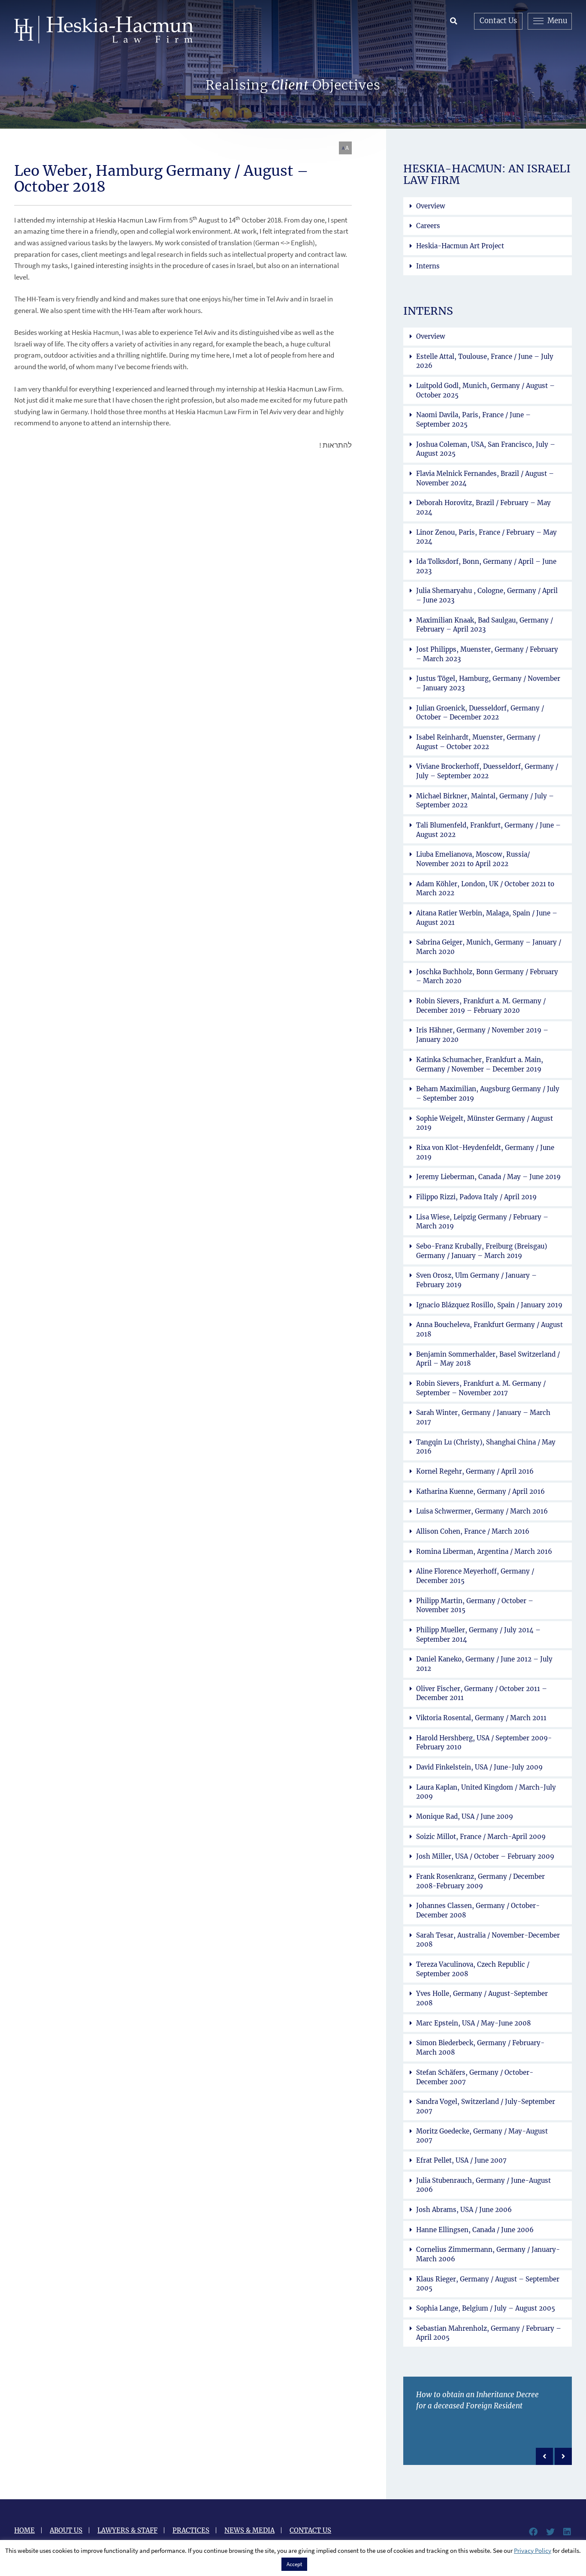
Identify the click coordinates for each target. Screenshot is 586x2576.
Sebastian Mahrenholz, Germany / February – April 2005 (489, 2333)
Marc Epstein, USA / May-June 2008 (473, 2023)
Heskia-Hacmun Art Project (460, 246)
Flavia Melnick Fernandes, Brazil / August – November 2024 (485, 478)
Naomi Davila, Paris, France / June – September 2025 (473, 420)
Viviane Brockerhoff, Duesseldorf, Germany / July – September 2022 (487, 771)
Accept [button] (294, 2564)
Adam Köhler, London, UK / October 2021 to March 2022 (485, 889)
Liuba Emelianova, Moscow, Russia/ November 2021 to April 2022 (473, 859)
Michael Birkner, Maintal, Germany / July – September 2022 (485, 801)
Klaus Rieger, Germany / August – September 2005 (488, 2284)
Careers (428, 226)
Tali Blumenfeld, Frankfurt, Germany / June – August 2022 (488, 830)
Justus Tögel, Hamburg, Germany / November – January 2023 (488, 683)
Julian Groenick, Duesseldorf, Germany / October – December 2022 (480, 713)
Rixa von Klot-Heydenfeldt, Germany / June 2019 (485, 1152)
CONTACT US (310, 2530)
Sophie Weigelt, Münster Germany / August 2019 (485, 1123)
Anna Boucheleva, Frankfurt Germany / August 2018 (489, 1329)
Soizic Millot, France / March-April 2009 (481, 1837)
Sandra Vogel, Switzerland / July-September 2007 (486, 2106)
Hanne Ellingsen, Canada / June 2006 (475, 2230)
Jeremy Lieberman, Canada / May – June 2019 (488, 1177)
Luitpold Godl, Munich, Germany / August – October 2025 (485, 390)
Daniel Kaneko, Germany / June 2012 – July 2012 (484, 1664)
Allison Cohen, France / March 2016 (473, 1531)
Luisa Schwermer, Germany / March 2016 (482, 1511)
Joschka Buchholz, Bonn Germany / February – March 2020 (487, 977)
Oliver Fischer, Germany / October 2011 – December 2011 (482, 1693)
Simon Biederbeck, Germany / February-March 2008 (480, 2048)
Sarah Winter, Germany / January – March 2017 (483, 1417)
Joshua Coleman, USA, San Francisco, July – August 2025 (486, 449)
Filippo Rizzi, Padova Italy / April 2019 (476, 1197)
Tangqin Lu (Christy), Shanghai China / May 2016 (486, 1447)
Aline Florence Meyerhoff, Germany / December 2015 (475, 1576)
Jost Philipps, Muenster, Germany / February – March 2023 (487, 654)
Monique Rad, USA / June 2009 (465, 1816)
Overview (431, 206)
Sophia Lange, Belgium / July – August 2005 (486, 2308)
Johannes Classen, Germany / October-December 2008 (478, 1910)
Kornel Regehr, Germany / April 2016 (475, 1471)
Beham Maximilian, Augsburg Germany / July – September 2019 (488, 1094)
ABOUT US (66, 2530)
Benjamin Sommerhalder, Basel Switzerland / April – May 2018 (488, 1359)
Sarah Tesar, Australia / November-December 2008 (488, 1940)
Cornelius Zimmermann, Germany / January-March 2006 (488, 2254)
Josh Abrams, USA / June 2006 (464, 2210)
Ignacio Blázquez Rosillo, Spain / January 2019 (489, 1305)
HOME (24, 2530)
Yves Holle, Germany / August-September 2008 (482, 1998)
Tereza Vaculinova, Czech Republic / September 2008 (473, 1969)
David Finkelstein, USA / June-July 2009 (479, 1767)
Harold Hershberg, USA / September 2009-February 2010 (484, 1743)
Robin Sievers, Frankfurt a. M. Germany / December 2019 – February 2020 (481, 1006)
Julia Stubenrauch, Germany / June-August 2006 (483, 2185)
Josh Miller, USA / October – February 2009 (485, 1856)
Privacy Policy (533, 2550)
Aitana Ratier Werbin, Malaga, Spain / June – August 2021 (487, 918)
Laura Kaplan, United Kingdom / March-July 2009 (486, 1792)
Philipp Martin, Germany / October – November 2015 (475, 1605)
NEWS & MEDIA (249, 2530)
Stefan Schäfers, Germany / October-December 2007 (475, 2077)
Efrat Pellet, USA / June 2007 (461, 2160)
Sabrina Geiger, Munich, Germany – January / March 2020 (489, 947)
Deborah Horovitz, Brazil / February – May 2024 (483, 507)
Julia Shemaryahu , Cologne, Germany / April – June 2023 (487, 595)
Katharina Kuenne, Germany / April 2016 (480, 1491)
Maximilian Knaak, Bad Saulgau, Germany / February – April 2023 (485, 625)
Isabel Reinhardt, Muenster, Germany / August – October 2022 (478, 742)
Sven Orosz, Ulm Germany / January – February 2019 (476, 1280)
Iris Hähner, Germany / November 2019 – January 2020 (482, 1035)
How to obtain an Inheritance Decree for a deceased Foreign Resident (477, 2401)
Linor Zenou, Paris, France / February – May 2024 (486, 537)
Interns (428, 266)
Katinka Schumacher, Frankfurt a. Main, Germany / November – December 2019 (480, 1064)
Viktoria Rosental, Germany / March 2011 (481, 1718)
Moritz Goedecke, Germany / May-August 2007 (482, 2136)
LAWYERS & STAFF (127, 2530)
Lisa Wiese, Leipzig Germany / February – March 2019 (482, 1222)
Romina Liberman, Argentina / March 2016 (484, 1551)
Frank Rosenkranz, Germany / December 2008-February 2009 (480, 1881)
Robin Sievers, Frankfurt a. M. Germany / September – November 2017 (481, 1388)
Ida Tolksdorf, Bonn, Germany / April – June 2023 (486, 566)
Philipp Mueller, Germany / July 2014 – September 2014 (478, 1635)
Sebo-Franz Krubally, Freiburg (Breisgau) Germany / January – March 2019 (482, 1251)
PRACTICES (191, 2530)
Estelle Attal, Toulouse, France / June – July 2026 (485, 361)
